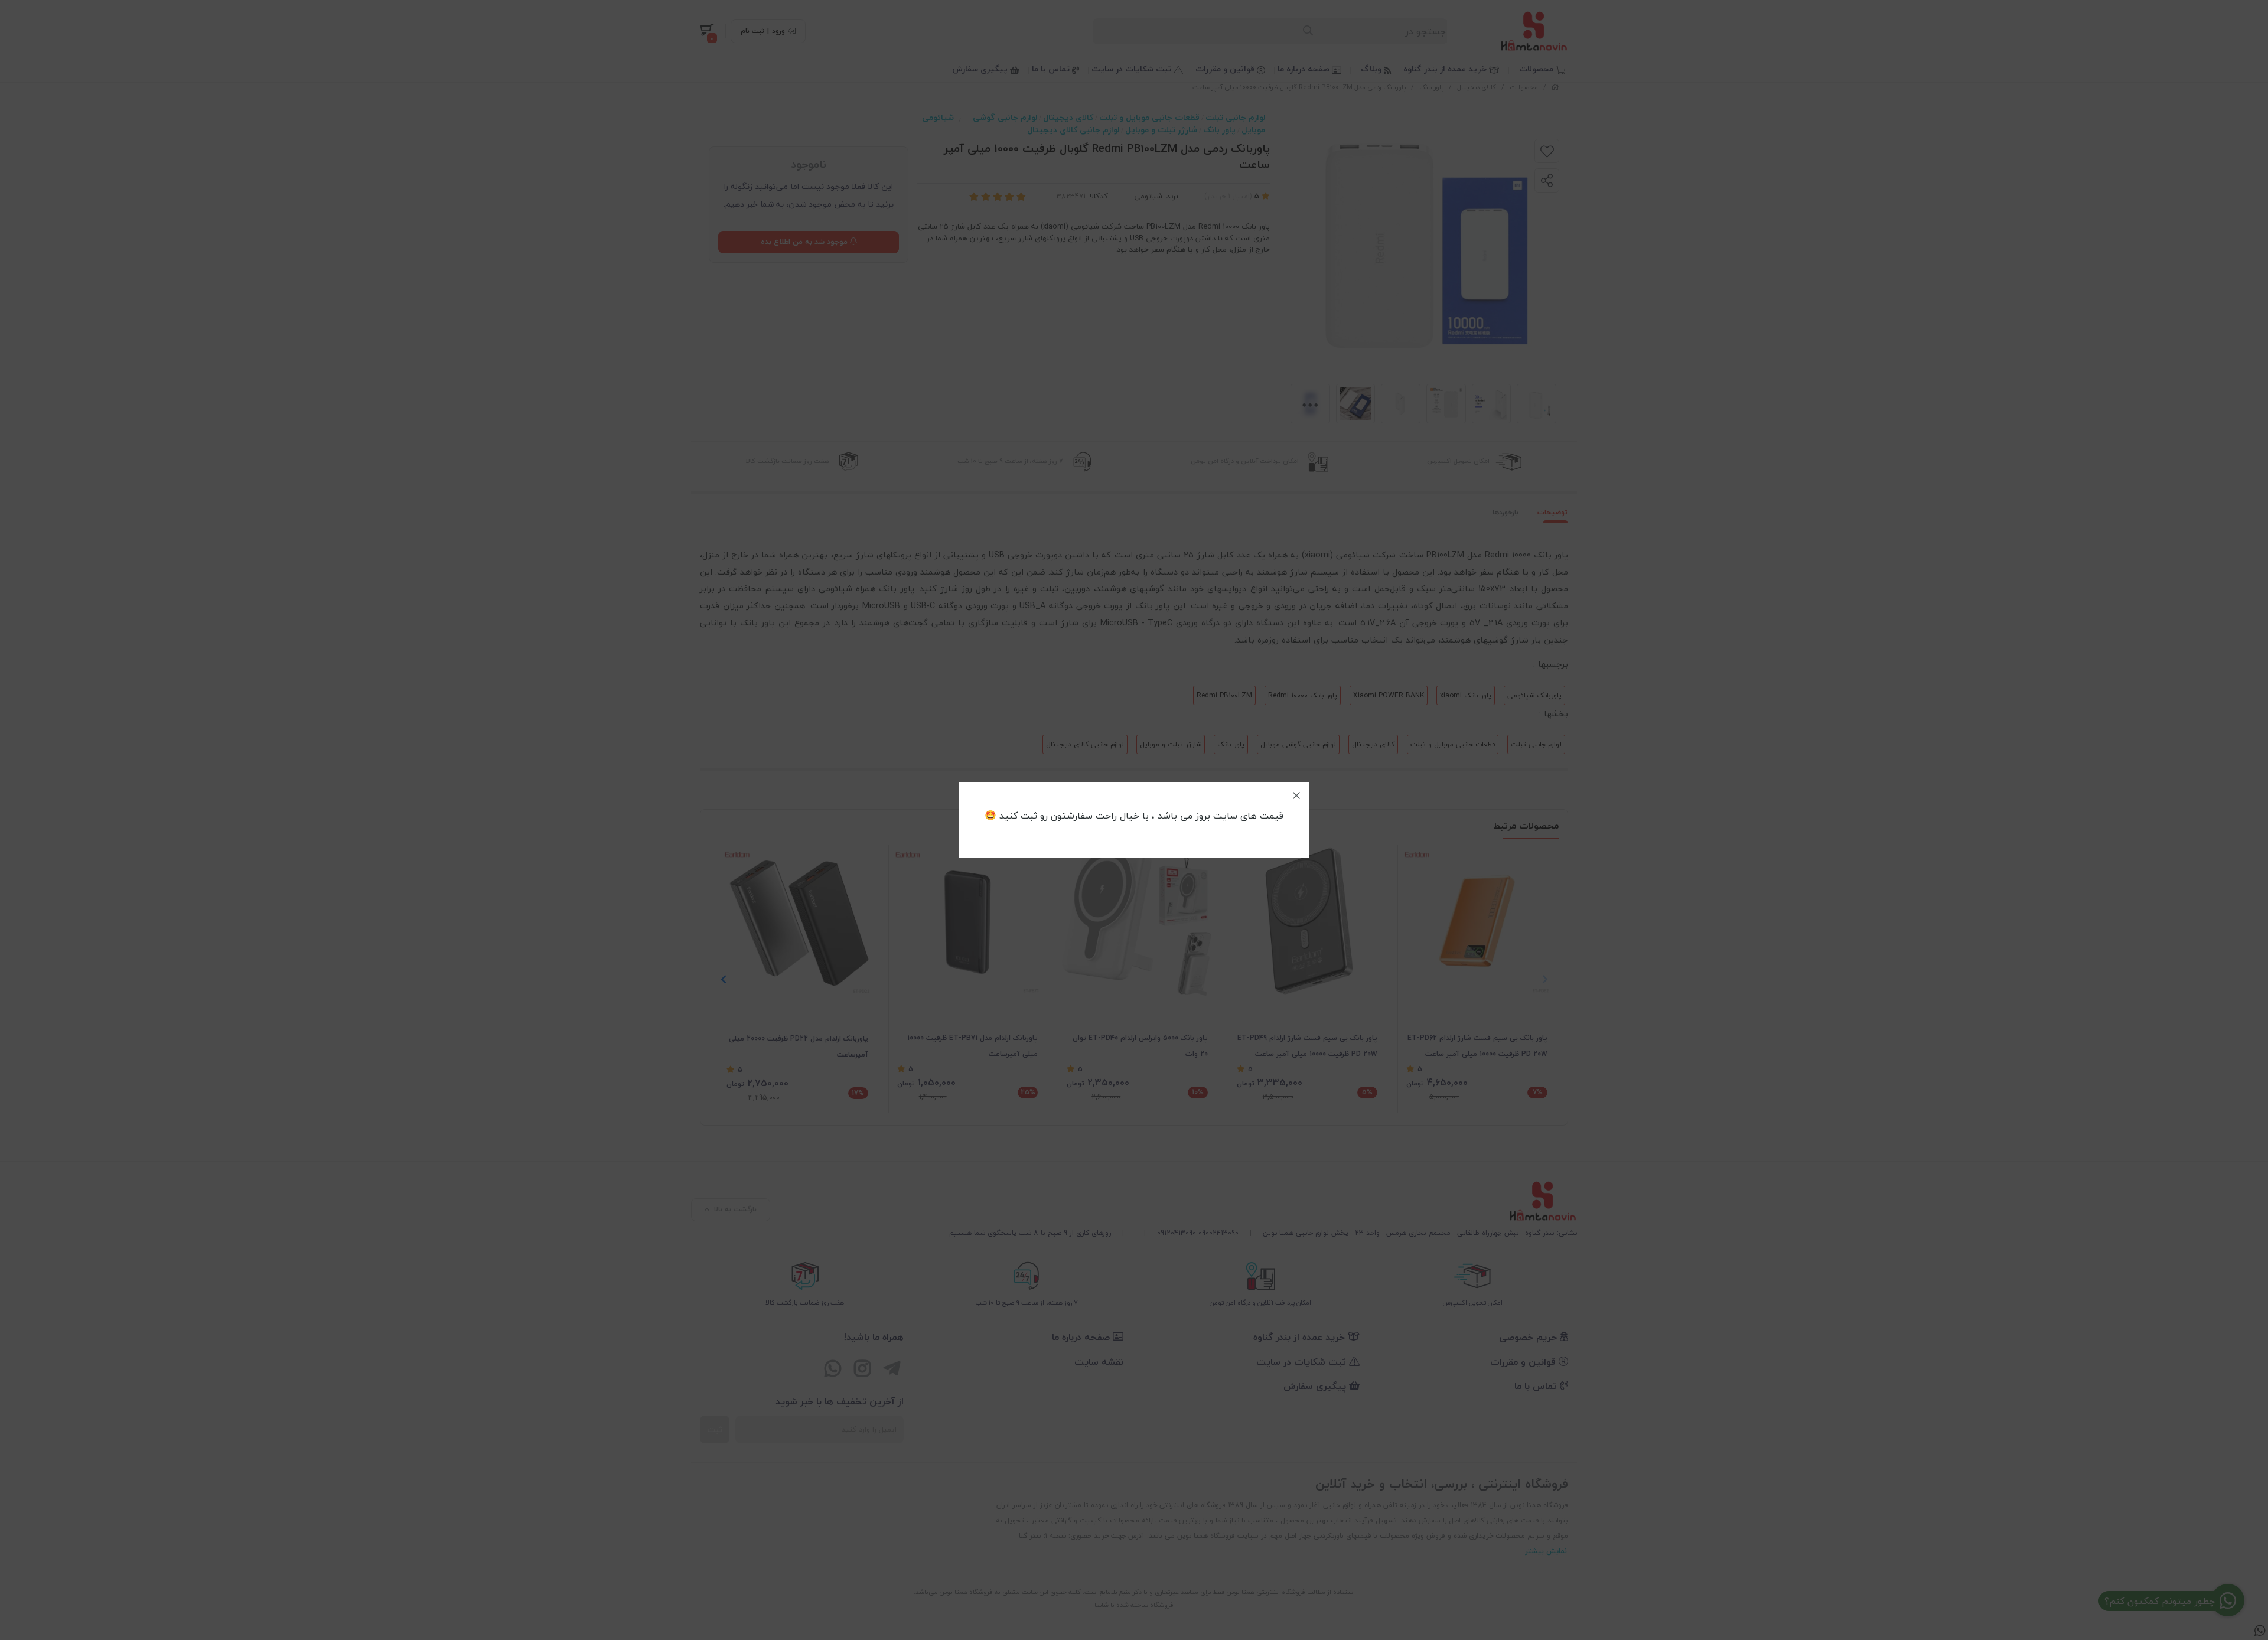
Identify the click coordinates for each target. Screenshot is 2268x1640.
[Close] (1296, 795)
